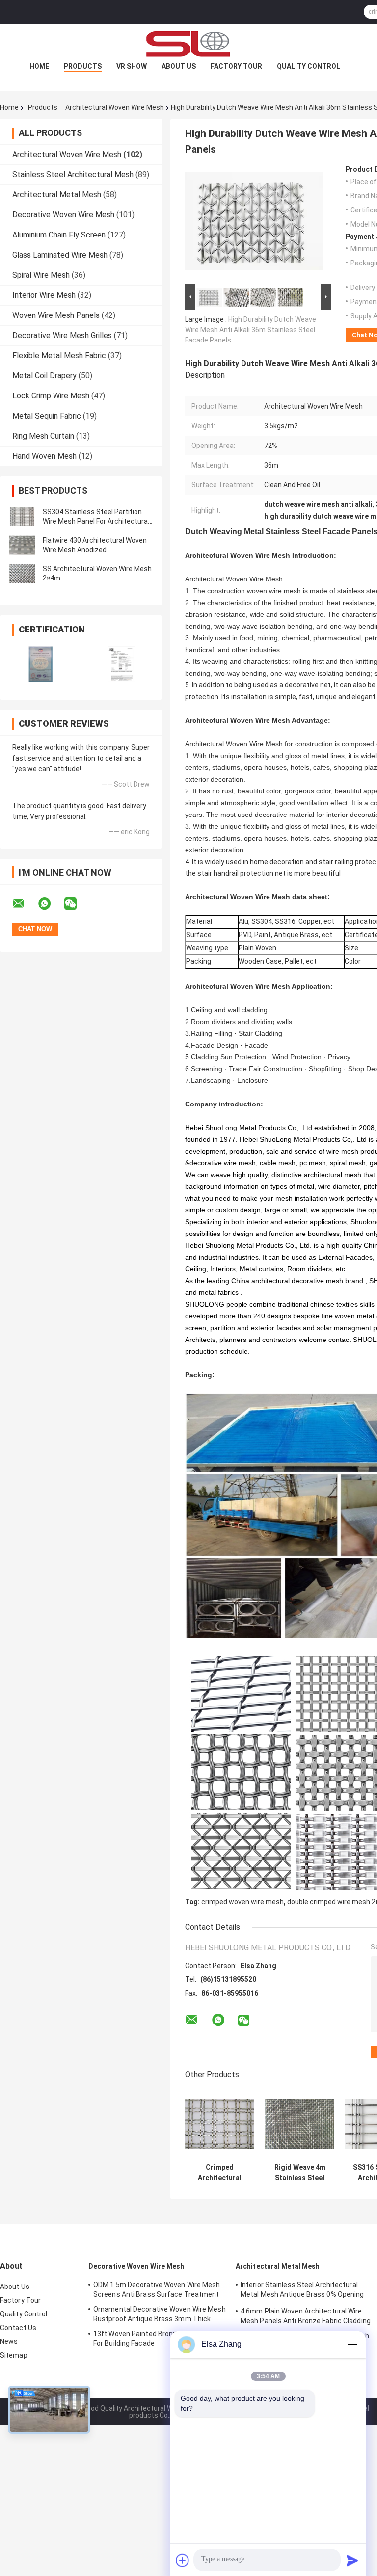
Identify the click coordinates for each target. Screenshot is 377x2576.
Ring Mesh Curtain (43, 436)
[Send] (352, 2560)
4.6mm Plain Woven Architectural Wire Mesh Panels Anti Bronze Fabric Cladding (306, 2316)
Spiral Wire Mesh (41, 275)
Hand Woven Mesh (44, 456)
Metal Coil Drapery (44, 376)
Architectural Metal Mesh (57, 195)
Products (83, 66)
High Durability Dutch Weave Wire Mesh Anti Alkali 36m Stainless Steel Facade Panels (251, 330)
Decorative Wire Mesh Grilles (62, 335)
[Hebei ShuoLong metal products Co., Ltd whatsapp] (51, 904)
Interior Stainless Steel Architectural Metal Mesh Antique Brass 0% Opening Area (302, 2291)
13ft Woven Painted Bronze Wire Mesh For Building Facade (155, 2339)
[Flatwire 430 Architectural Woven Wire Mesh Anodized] (22, 545)
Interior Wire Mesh (44, 295)
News (9, 2341)
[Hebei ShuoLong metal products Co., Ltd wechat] (77, 904)
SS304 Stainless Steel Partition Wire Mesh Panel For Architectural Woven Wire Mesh (96, 521)
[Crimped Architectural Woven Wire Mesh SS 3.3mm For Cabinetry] (220, 2124)
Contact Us (18, 2328)
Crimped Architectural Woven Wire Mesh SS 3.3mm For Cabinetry (220, 2173)
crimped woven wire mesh (242, 1902)
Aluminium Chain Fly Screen (59, 235)
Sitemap (14, 2355)
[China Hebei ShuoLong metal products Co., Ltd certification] (40, 664)
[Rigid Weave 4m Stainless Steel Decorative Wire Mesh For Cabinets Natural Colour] (300, 2124)
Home (39, 66)
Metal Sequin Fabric (47, 416)
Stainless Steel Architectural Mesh (73, 174)
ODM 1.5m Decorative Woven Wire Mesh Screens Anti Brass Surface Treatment (157, 2289)
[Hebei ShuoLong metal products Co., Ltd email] (25, 904)
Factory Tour (236, 66)
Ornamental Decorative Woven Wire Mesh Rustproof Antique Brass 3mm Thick (160, 2314)
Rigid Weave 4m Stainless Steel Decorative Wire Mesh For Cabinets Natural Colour (300, 2173)
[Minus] (352, 2344)
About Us (179, 66)
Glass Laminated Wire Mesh (60, 255)
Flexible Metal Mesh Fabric (59, 355)
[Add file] (183, 2560)
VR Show (132, 66)
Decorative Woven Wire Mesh (63, 215)
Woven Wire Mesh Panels (56, 315)
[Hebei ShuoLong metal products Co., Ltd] (188, 44)
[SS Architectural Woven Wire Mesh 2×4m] (22, 574)
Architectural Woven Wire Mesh (115, 107)
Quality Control (309, 66)
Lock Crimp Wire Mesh (51, 396)
